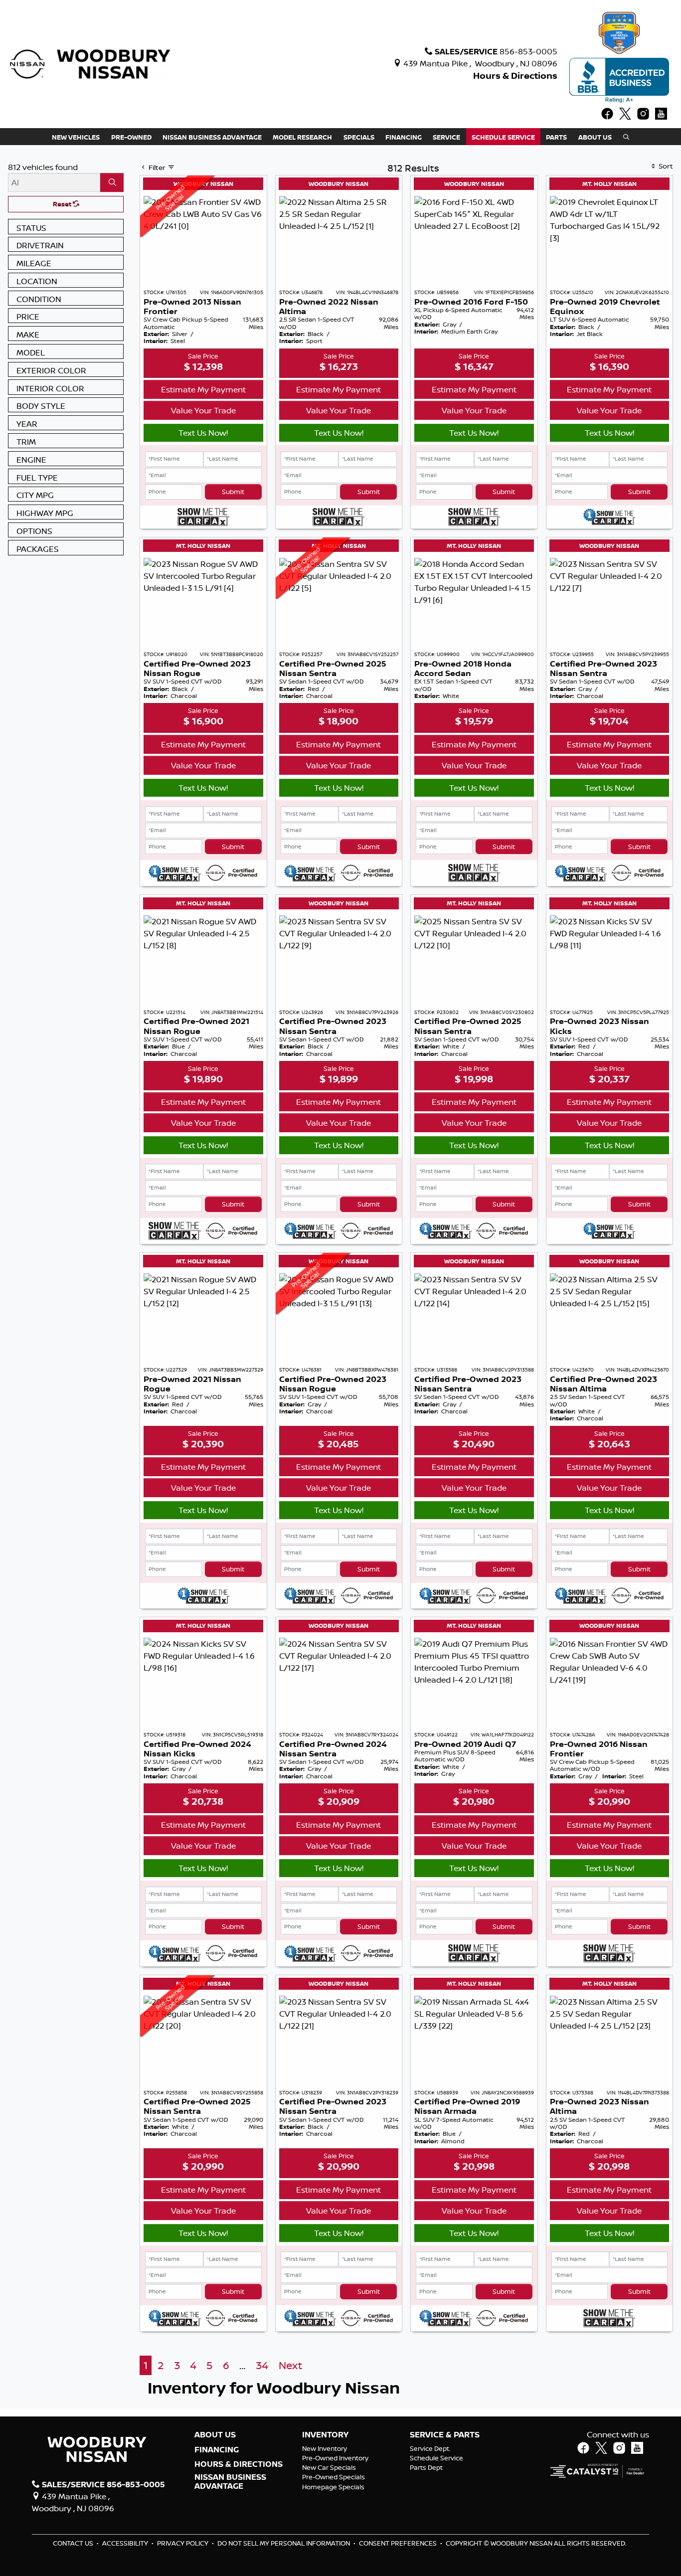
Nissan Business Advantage (230, 2482)
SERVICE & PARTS (445, 2435)
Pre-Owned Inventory (335, 2458)
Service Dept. (430, 2448)
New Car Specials (329, 2467)
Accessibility (126, 2543)
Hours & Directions (515, 76)
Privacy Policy (183, 2543)
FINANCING (217, 2450)
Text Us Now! (203, 433)
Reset (63, 204)
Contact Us (74, 2543)
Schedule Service (436, 2458)
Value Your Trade (203, 410)
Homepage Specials (333, 2487)
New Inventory (325, 2448)
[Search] (112, 182)
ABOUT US (215, 2435)
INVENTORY (325, 2435)
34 (262, 2365)
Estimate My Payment (203, 389)
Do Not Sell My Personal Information (284, 2543)
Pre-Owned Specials (334, 2477)
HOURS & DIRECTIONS (239, 2464)
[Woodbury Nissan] (91, 63)
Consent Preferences (398, 2543)
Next (290, 2365)
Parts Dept (426, 2467)
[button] (76, 137)
